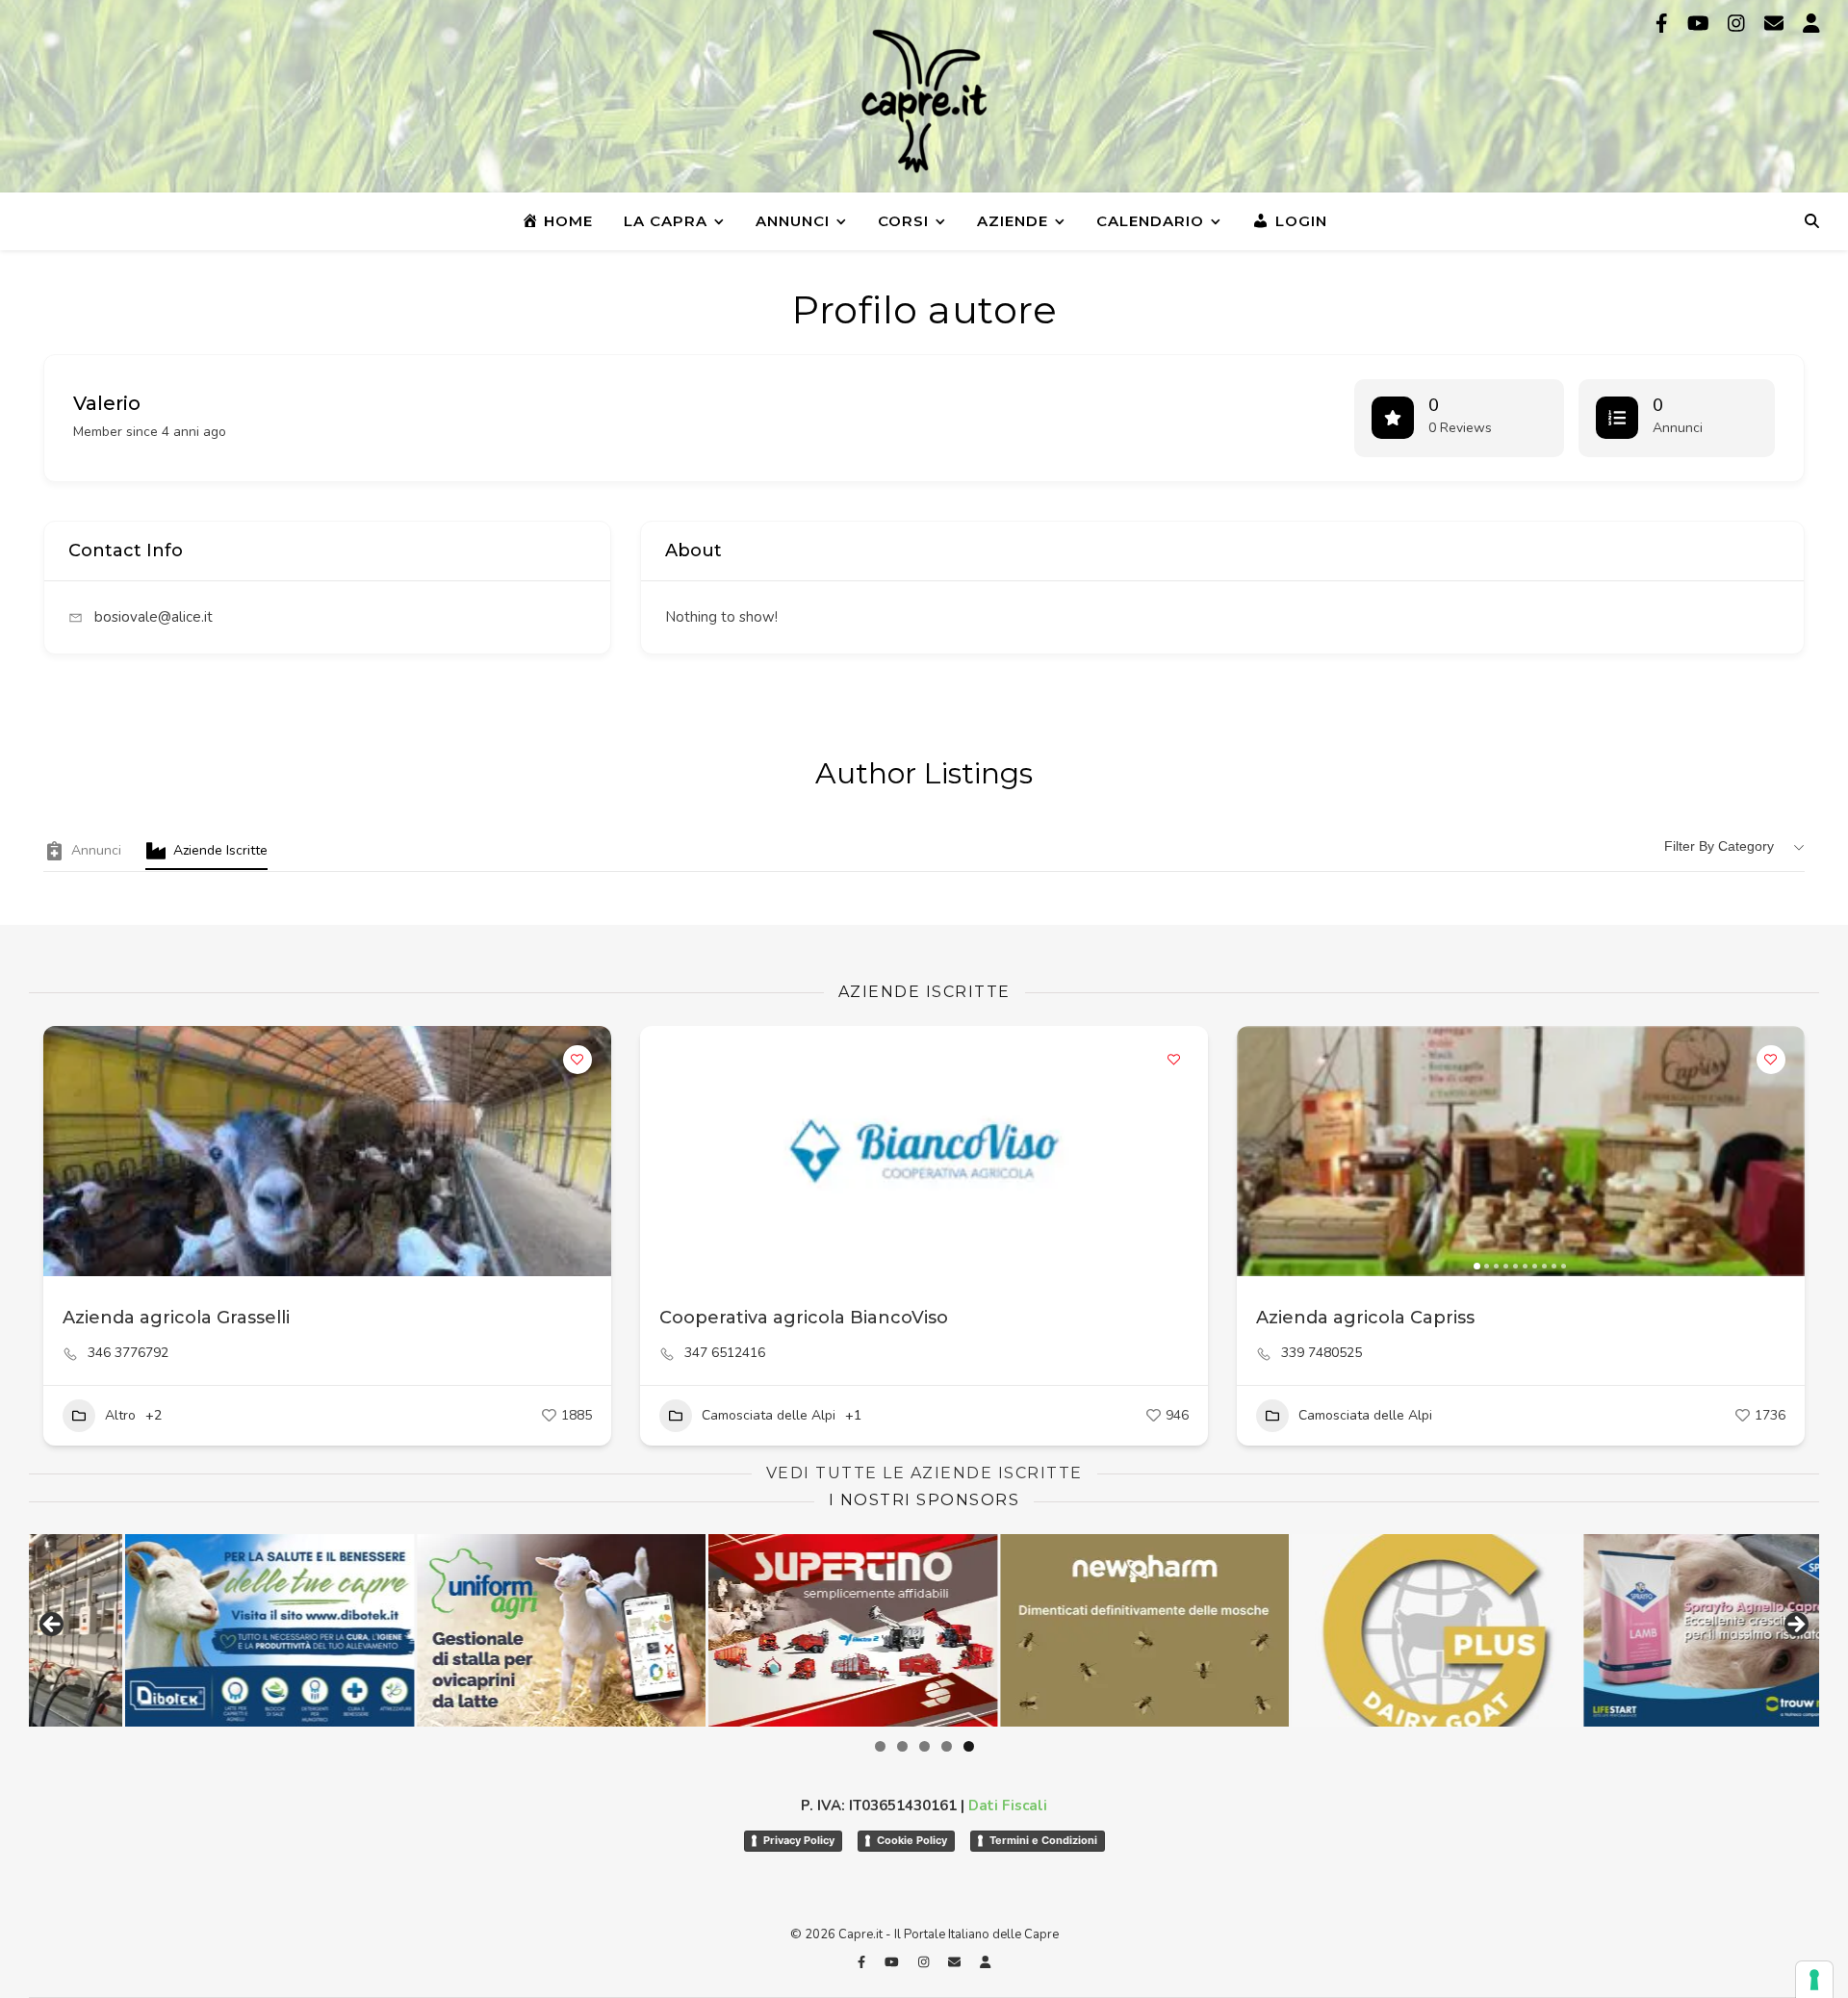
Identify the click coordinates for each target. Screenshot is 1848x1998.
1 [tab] (880, 1746)
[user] (1811, 24)
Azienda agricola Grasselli (176, 1318)
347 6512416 (725, 1353)
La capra (666, 221)
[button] (1261, 1151)
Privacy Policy (799, 1840)
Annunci (793, 221)
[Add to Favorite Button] (577, 1060)
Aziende (1013, 221)
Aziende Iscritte (220, 850)
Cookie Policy (912, 1840)
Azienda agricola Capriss (1365, 1318)
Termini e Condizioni (1043, 1840)
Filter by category (1719, 846)
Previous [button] (53, 1626)
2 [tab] (902, 1746)
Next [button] (1795, 1626)
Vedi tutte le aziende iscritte (924, 1473)
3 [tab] (924, 1746)
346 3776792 (128, 1353)
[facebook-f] (1664, 24)
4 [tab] (947, 1746)
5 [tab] (969, 1746)
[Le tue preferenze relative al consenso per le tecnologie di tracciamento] (1814, 1980)
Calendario (1150, 221)
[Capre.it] (924, 101)
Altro (120, 1415)
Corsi (903, 221)
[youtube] (1701, 24)
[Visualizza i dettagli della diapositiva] (217, 1630)
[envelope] (1776, 24)
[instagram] (1739, 24)
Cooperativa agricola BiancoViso (804, 1318)
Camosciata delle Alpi (769, 1415)
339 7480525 (1322, 1353)
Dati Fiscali (1008, 1806)
